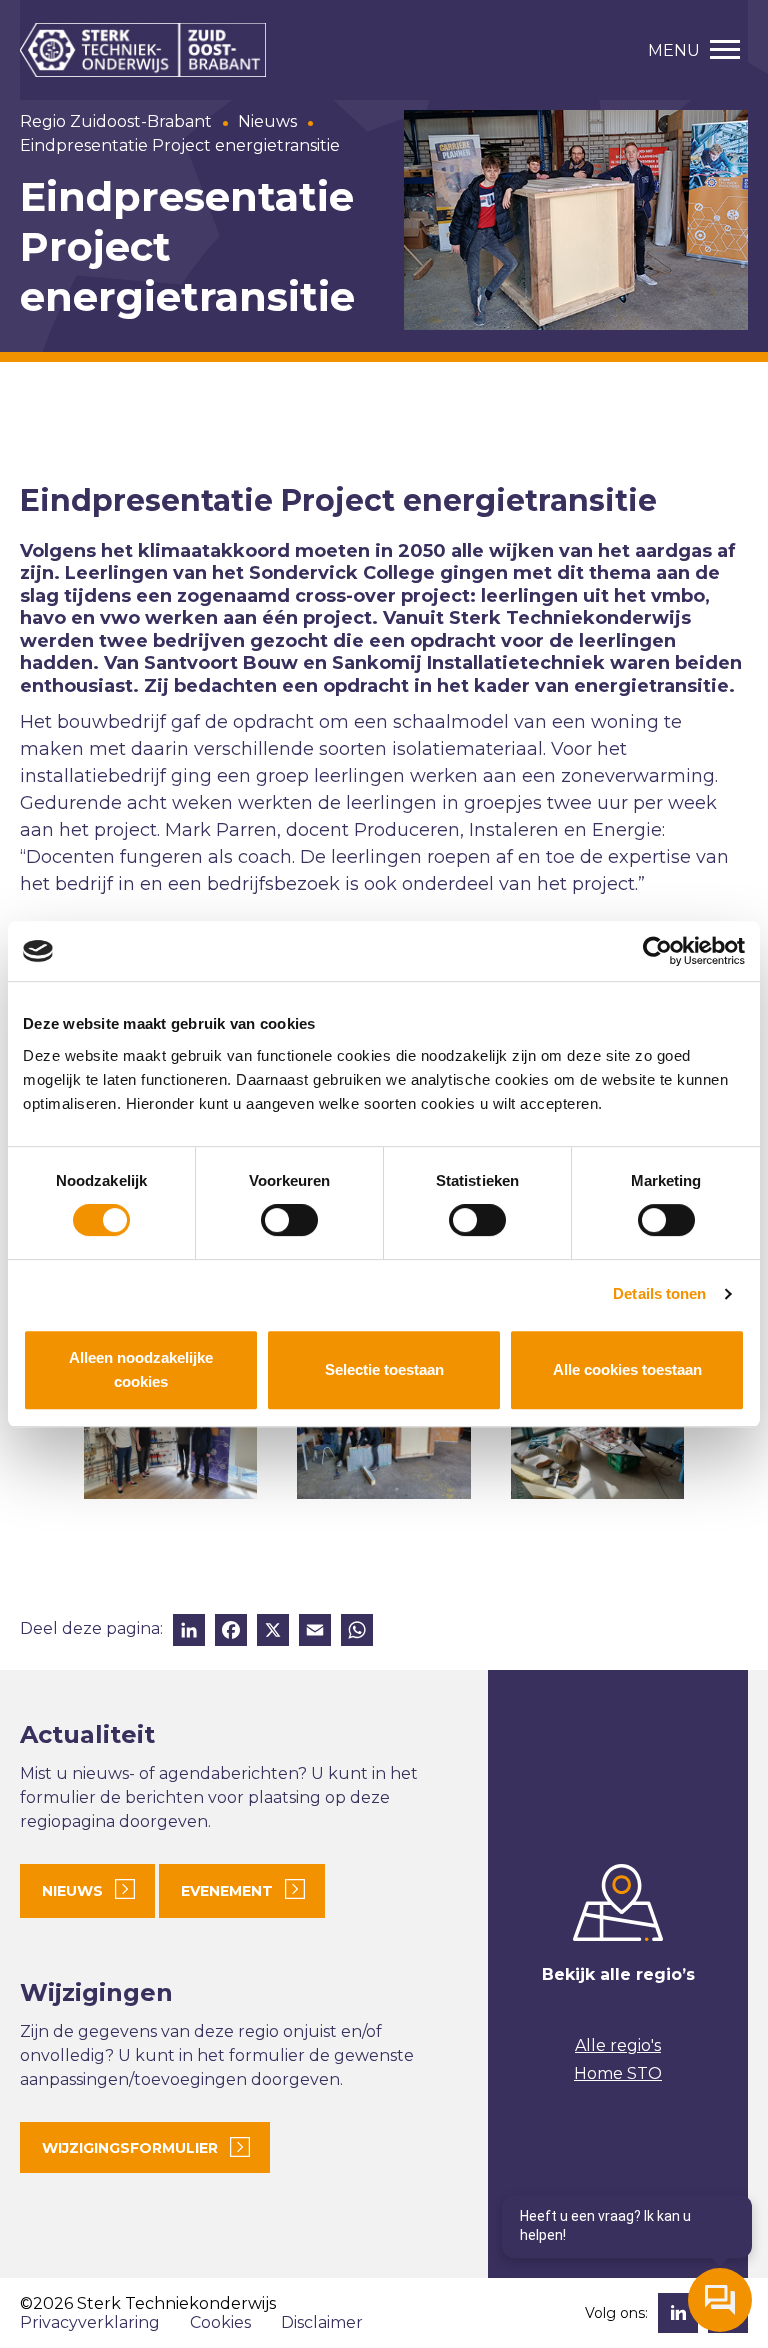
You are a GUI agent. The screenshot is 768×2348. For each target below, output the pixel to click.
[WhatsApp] (357, 1632)
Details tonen (659, 1293)
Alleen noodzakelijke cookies (141, 1369)
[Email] (315, 1632)
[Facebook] (231, 1632)
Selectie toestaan (384, 1369)
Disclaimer (322, 2322)
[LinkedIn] (189, 1632)
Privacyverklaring (90, 2322)
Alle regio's (618, 2045)
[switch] (289, 1220)
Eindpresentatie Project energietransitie (180, 145)
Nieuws (267, 121)
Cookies (220, 2322)
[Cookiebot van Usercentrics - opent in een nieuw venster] (657, 951)
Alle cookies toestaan (627, 1369)
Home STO (618, 2073)
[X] (273, 1632)
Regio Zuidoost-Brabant (116, 121)
